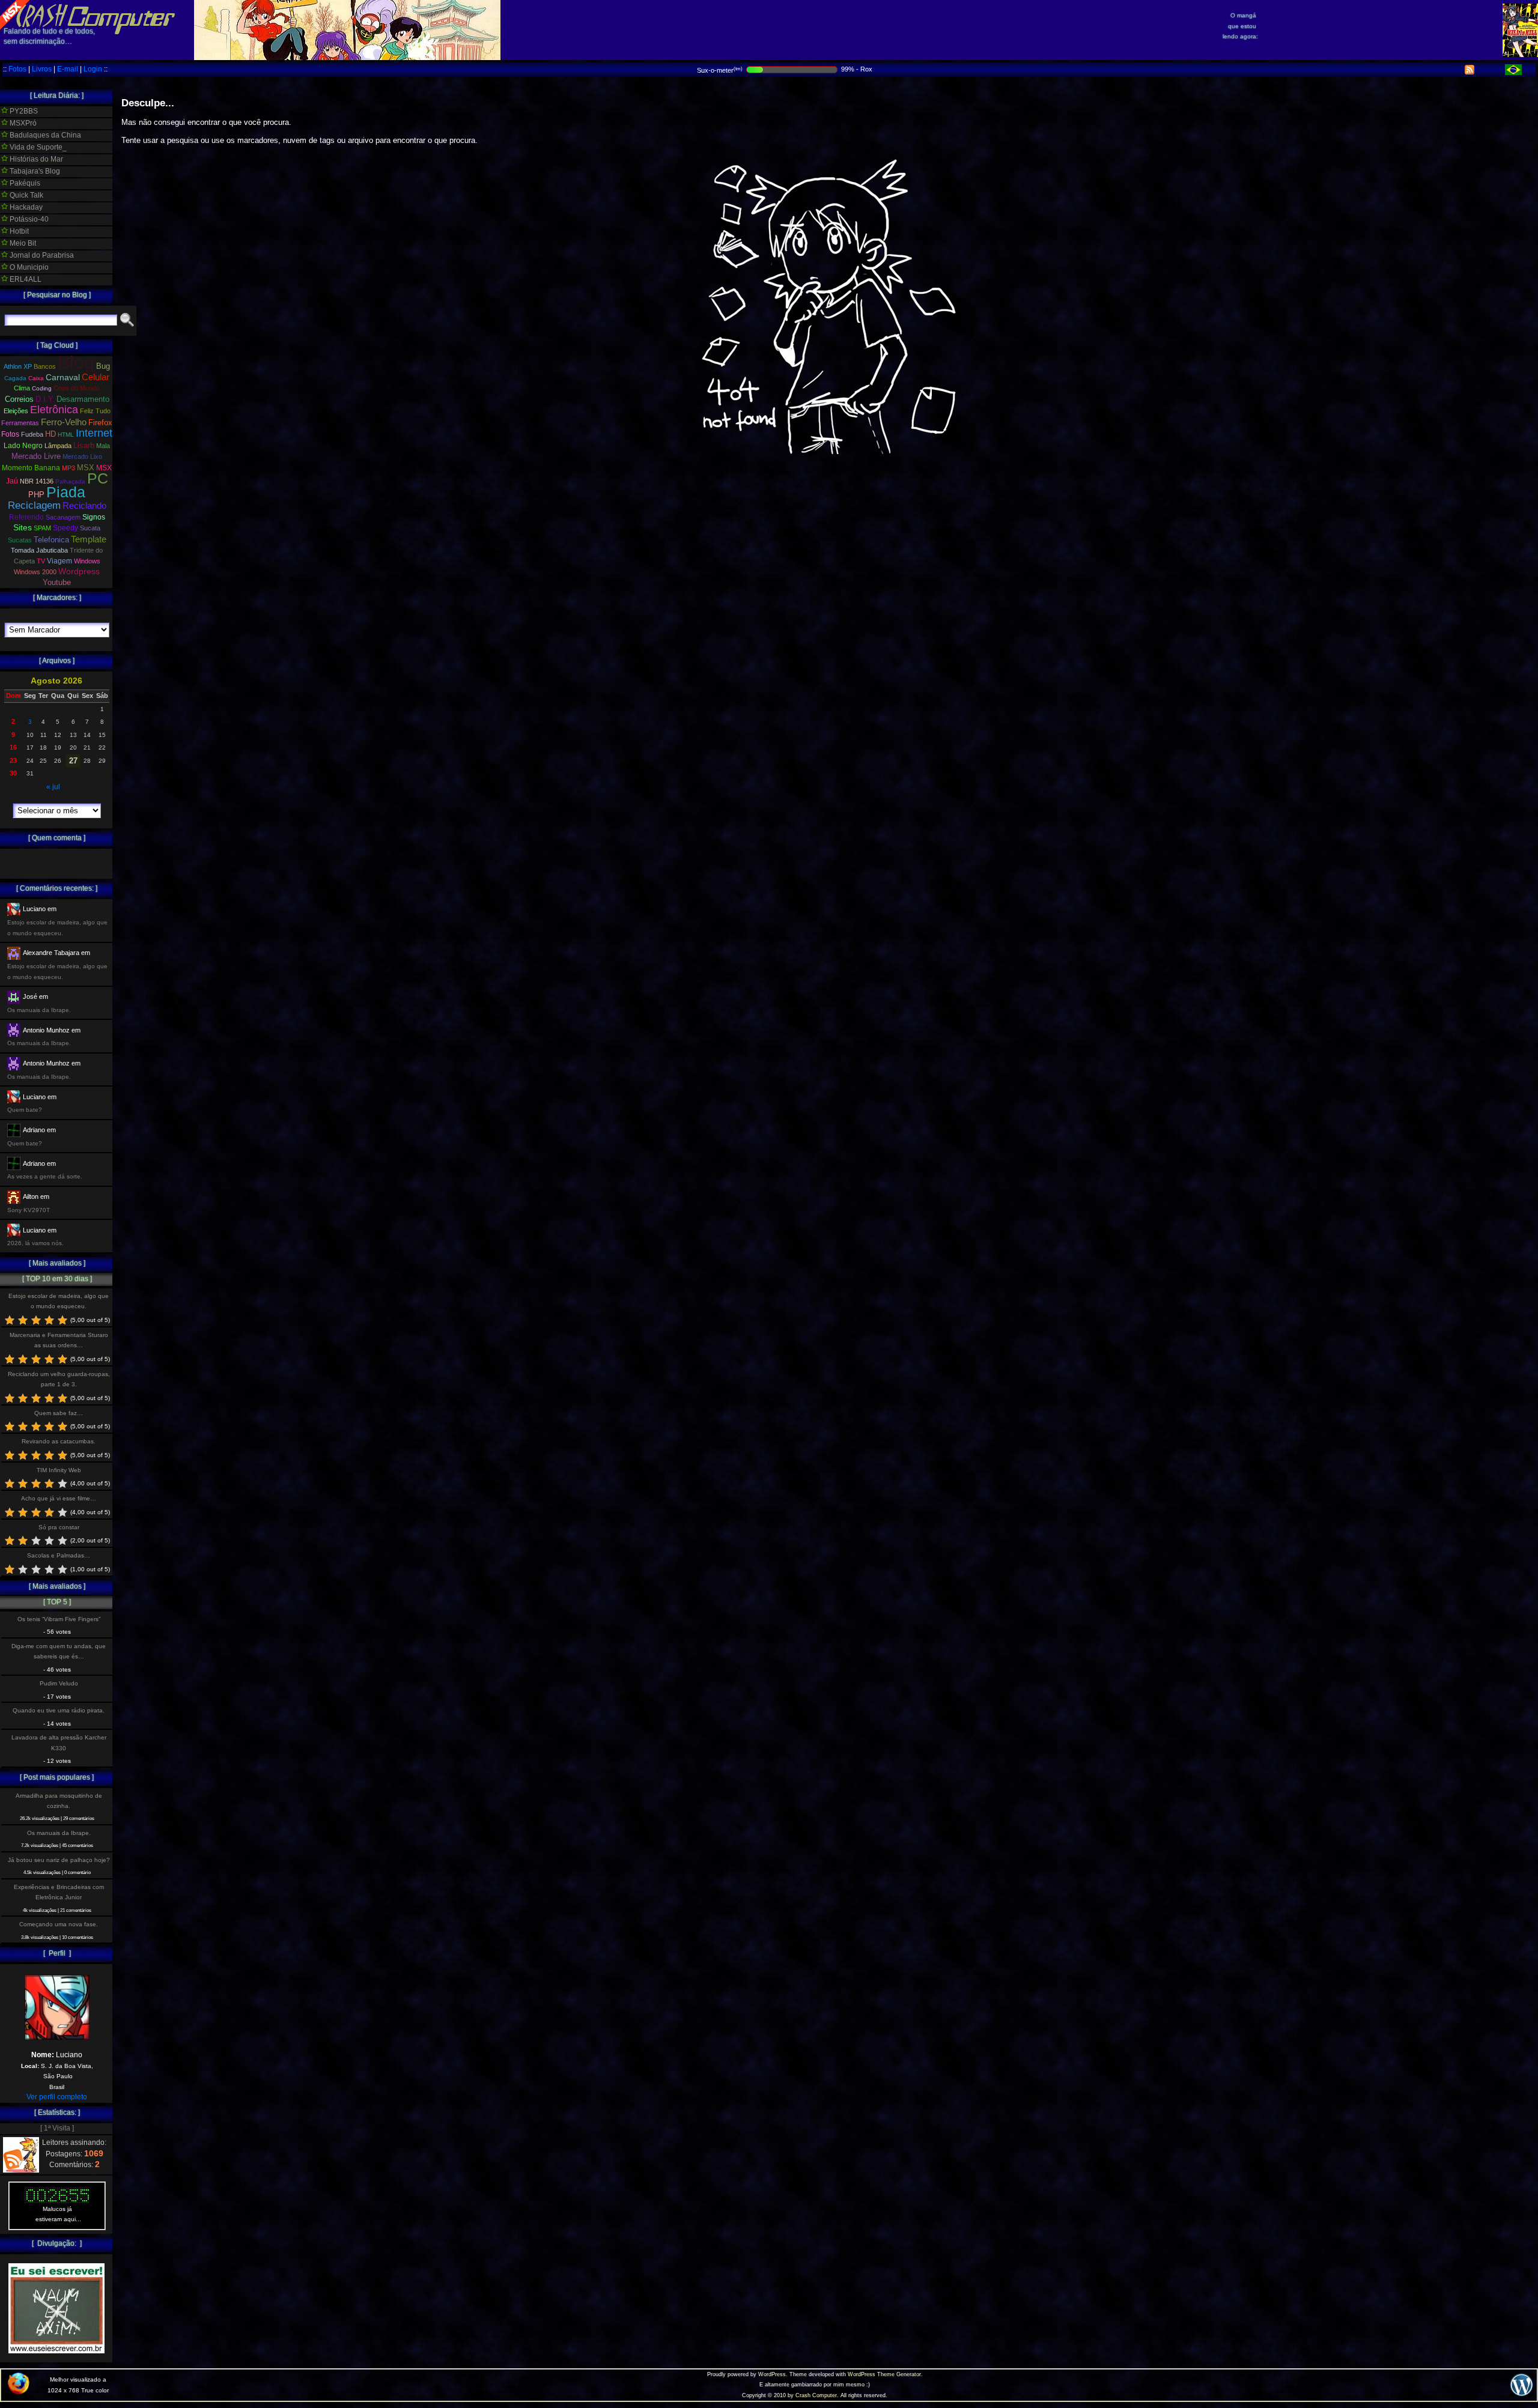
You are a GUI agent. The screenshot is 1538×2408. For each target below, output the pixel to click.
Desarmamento (83, 399)
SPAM (42, 528)
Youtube (57, 583)
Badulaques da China (44, 135)
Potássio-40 (28, 219)
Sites (23, 528)
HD (50, 434)
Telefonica (51, 540)
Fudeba (32, 434)
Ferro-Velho (64, 422)
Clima (22, 388)
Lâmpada (58, 446)
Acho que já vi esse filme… (59, 1498)
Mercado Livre (36, 456)
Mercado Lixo (82, 456)
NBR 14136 (37, 481)
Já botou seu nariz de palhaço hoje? (59, 1860)
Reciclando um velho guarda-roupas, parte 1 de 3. (59, 1379)
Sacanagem (63, 517)
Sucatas (20, 540)
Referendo (26, 517)
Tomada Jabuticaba (39, 550)
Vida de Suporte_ (37, 147)
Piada (66, 492)
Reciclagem (34, 505)
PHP (36, 495)
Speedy (65, 528)
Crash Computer (816, 2395)
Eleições (16, 411)
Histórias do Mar (35, 159)
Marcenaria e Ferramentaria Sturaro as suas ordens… (59, 1340)
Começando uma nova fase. (59, 1924)
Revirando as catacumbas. (59, 1441)
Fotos (17, 69)
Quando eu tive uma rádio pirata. (59, 1710)
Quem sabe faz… (59, 1413)
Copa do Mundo (77, 388)
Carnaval (63, 377)
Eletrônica (54, 410)
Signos (94, 517)
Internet (94, 433)
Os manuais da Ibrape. (59, 1833)
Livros (42, 69)
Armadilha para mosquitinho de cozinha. (59, 1801)
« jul (53, 787)
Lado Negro (23, 446)
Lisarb (84, 445)
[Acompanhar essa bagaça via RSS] (1470, 72)
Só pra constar (59, 1527)
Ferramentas (20, 423)
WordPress (772, 2374)
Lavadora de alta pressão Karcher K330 (59, 1742)
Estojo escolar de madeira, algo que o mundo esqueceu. (59, 1301)
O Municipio (28, 267)
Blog (76, 362)
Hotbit (18, 231)
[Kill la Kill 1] (1520, 55)
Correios (19, 399)
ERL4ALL (25, 279)
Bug (103, 366)
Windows (87, 561)
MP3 (68, 468)
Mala (103, 446)
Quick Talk (26, 195)
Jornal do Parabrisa (41, 255)
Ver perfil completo (57, 2097)
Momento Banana (31, 468)
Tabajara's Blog (34, 171)
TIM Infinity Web (59, 1470)
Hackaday (25, 207)
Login (93, 69)
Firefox (100, 423)
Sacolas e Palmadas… (59, 1555)
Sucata (90, 528)
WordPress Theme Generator (884, 2374)
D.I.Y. (45, 399)
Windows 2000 (35, 572)
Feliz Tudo (95, 411)
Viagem (59, 561)
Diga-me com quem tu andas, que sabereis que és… (59, 1651)
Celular (96, 377)
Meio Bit (22, 243)
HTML (66, 435)
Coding (42, 388)
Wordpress (79, 571)
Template (89, 539)
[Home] (88, 24)
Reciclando (84, 505)
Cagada (15, 378)
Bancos (45, 366)
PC (98, 478)
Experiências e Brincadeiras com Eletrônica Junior (59, 1892)
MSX (86, 468)
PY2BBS (23, 111)
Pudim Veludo (59, 1683)
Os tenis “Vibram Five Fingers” (59, 1619)
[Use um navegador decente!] (19, 2392)
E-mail (68, 69)
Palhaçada (70, 481)
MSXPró (22, 123)
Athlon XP (18, 366)
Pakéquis (24, 183)
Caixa (36, 378)
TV (41, 561)
